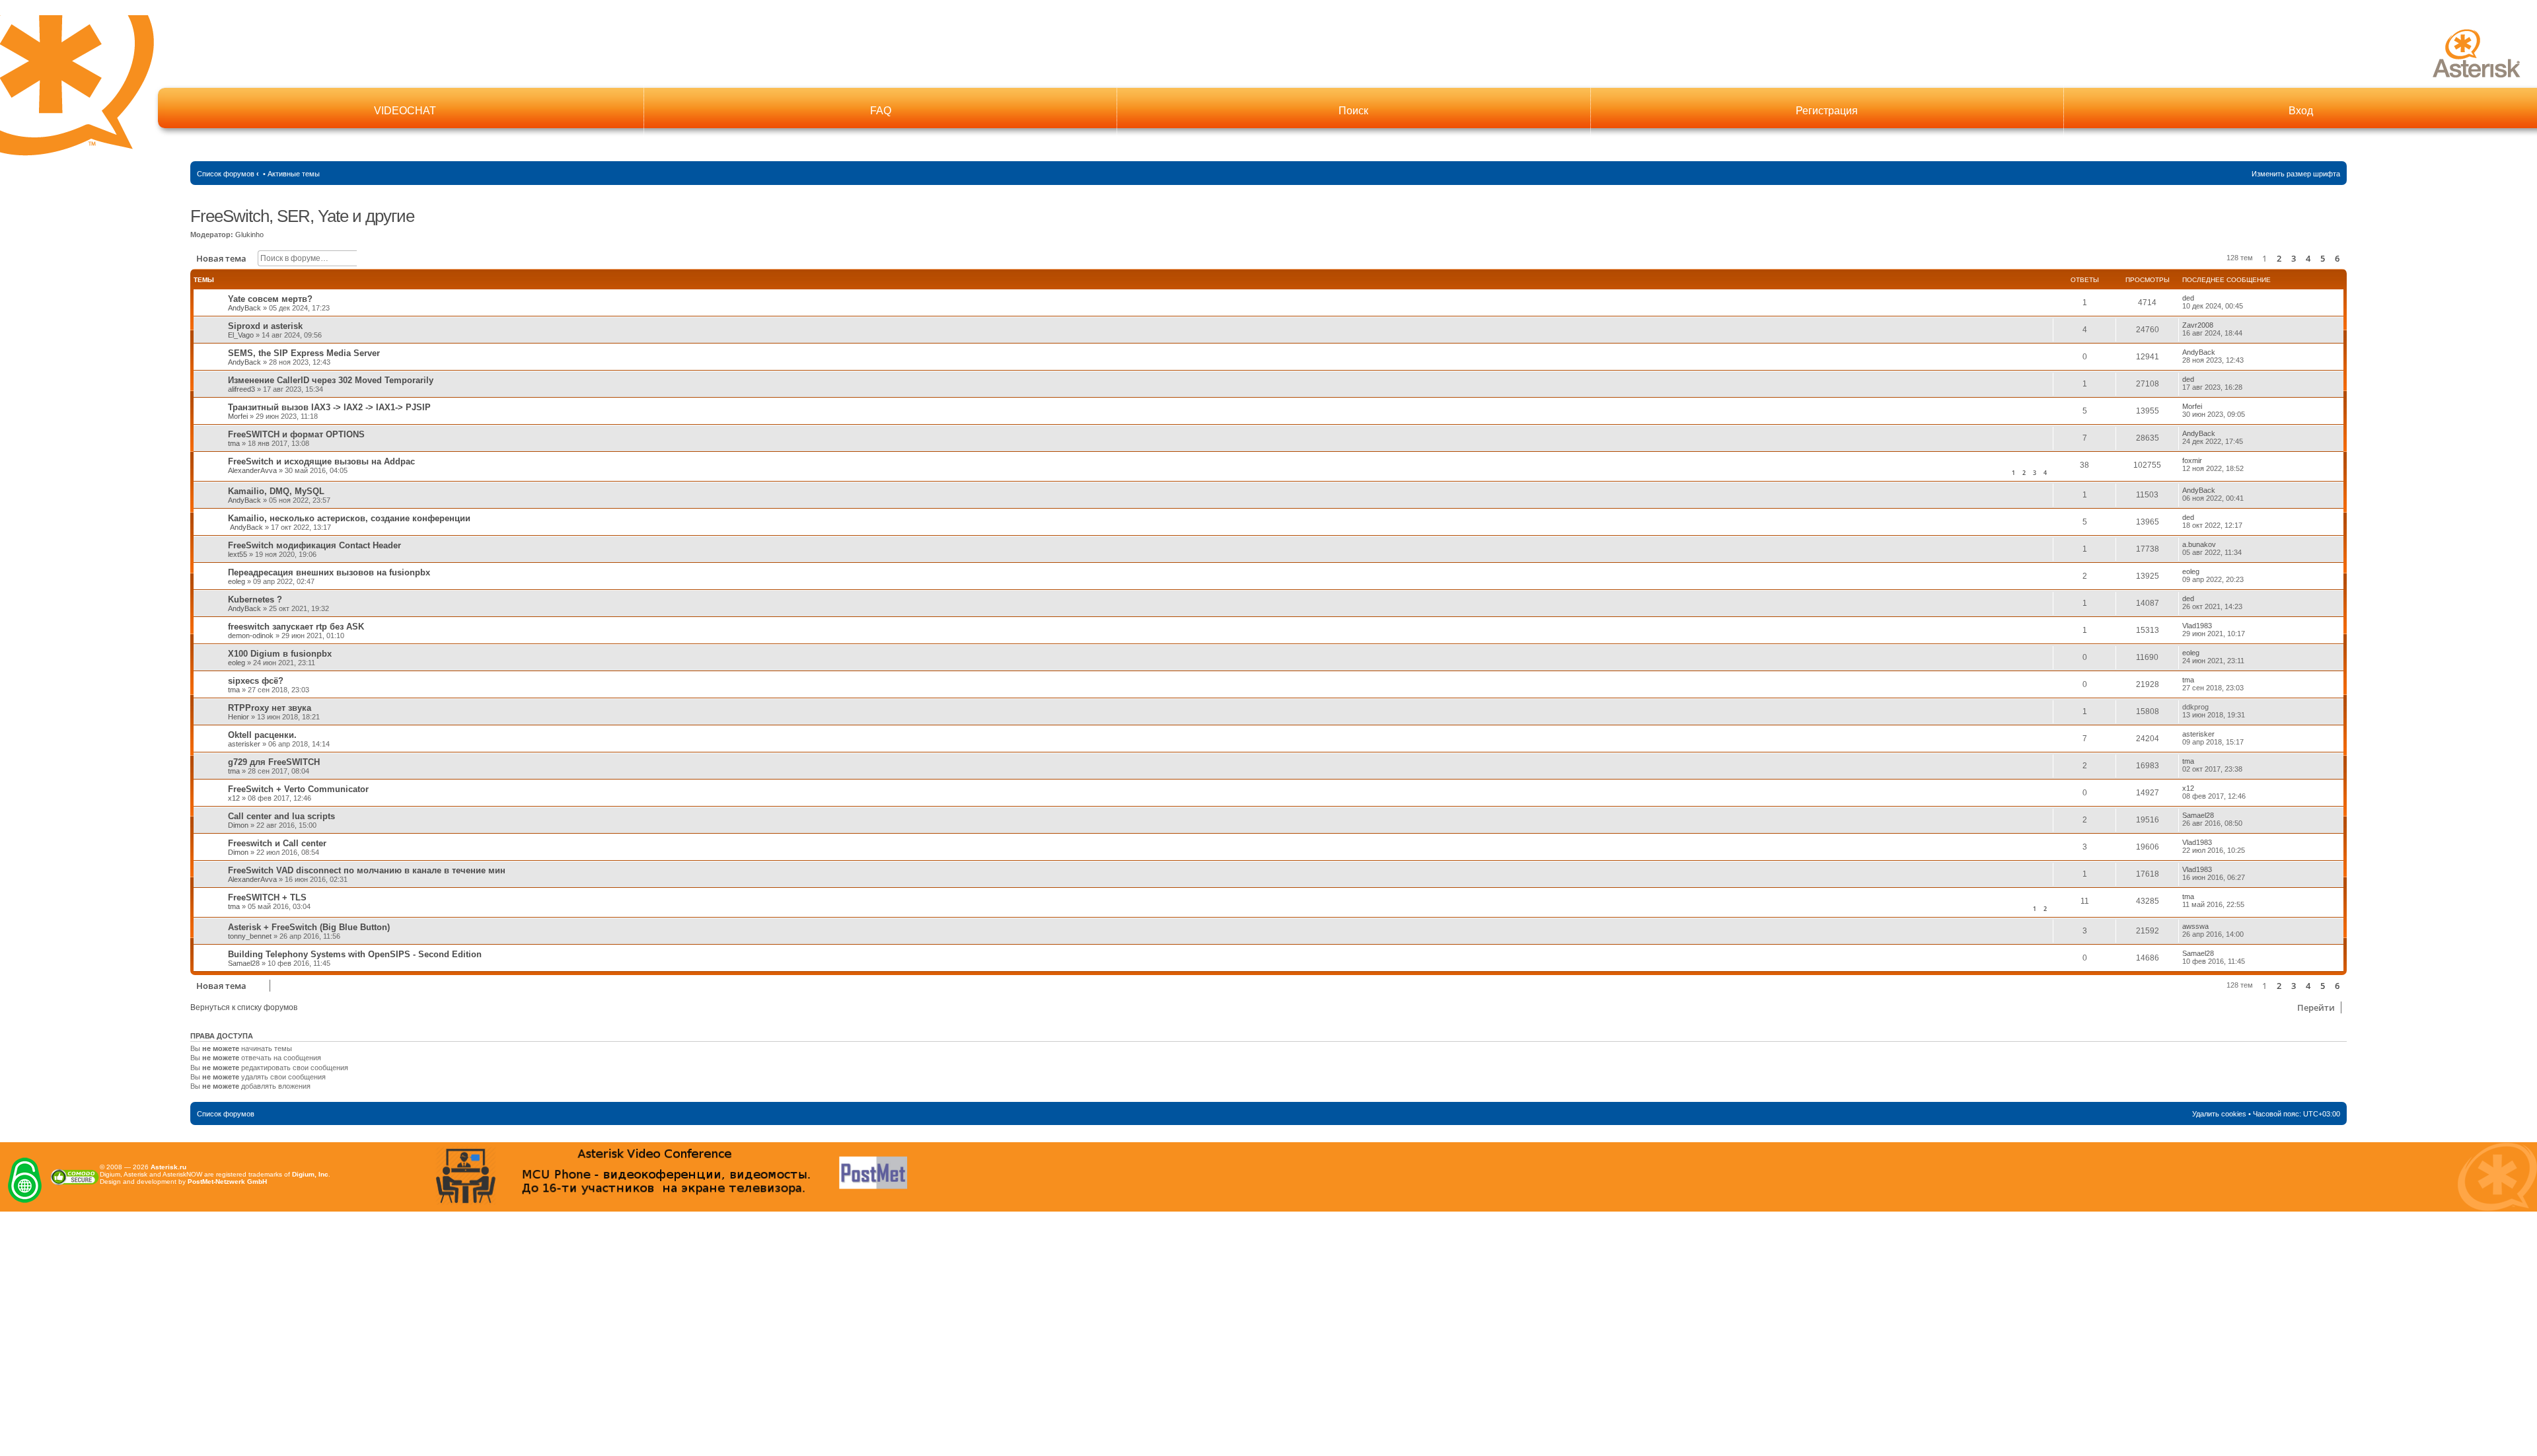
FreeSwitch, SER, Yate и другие (302, 216)
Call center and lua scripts (281, 816)
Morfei (238, 416)
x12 (234, 798)
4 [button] (2308, 258)
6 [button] (2337, 258)
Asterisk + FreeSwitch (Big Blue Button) (309, 927)
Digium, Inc (310, 1174)
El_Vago (241, 335)
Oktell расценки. (262, 735)
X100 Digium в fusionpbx (280, 654)
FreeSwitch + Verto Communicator (298, 789)
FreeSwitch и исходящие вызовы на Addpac (321, 461)
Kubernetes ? (255, 600)
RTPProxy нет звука (270, 708)
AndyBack (244, 308)
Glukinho (249, 235)
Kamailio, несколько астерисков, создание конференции (349, 518)
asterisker (244, 744)
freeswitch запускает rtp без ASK (296, 627)
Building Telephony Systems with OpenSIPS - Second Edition (355, 954)
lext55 (238, 554)
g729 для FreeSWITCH (274, 762)
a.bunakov (2199, 544)
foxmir (2192, 460)
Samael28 (2198, 815)
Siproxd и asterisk (265, 326)
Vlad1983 (2197, 626)
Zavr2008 (2198, 325)
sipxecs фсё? (256, 681)
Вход (2301, 111)
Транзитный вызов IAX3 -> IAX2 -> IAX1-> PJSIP (329, 407)
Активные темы (294, 174)
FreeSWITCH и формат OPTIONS (296, 434)
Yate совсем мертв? (270, 299)
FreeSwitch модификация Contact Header (314, 545)
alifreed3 (241, 389)
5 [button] (2323, 258)
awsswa (2195, 926)
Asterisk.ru (168, 1167)
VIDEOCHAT (405, 111)
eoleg (237, 581)
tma (234, 443)
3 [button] (2294, 258)
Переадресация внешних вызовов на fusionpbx (329, 572)
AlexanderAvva (252, 470)
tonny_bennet (250, 936)
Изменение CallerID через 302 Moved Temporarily (331, 380)
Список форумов (226, 174)
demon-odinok (251, 636)
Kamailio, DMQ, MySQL (276, 491)
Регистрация (1827, 111)
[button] (2346, 258)
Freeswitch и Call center (277, 843)
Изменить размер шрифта (2296, 174)
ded (2188, 298)
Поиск (1353, 111)
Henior (239, 717)
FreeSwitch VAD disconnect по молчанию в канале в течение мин (367, 870)
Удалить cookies (2219, 1114)
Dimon (238, 825)
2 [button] (2279, 258)
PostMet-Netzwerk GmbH (227, 1182)
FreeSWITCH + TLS (267, 897)
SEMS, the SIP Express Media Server (304, 353)
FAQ (881, 111)
